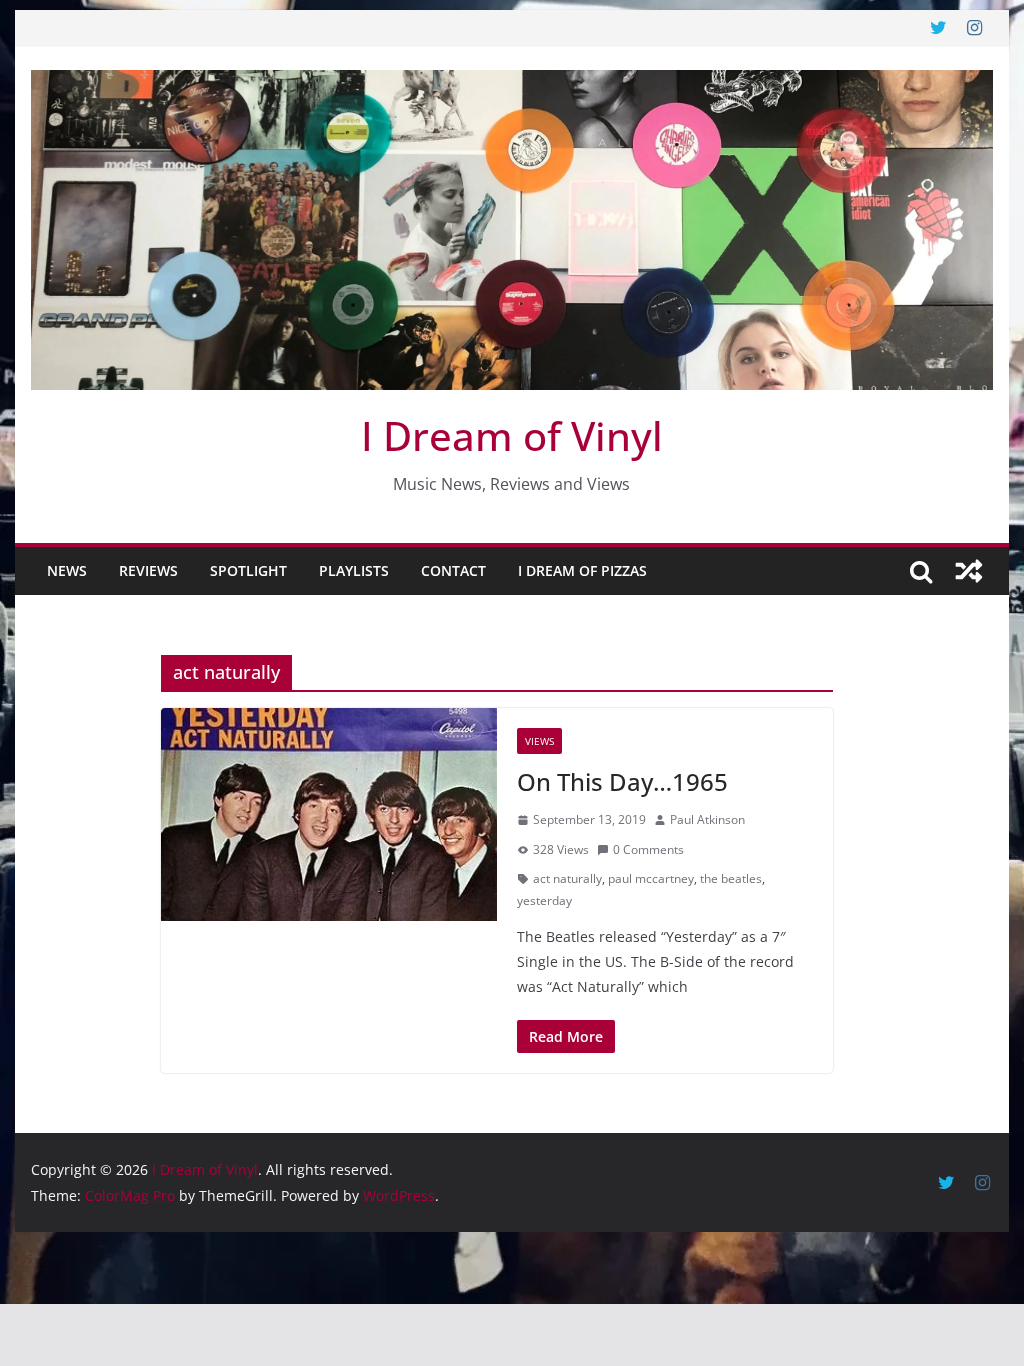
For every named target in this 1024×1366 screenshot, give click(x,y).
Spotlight (248, 570)
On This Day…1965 (622, 781)
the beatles (731, 878)
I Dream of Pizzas (582, 570)
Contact (453, 570)
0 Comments (648, 849)
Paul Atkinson (707, 819)
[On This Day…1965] (329, 814)
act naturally (567, 878)
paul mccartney (651, 878)
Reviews (148, 570)
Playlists (354, 570)
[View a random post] (969, 571)
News (67, 570)
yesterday (544, 900)
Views (539, 741)
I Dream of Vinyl (512, 435)
